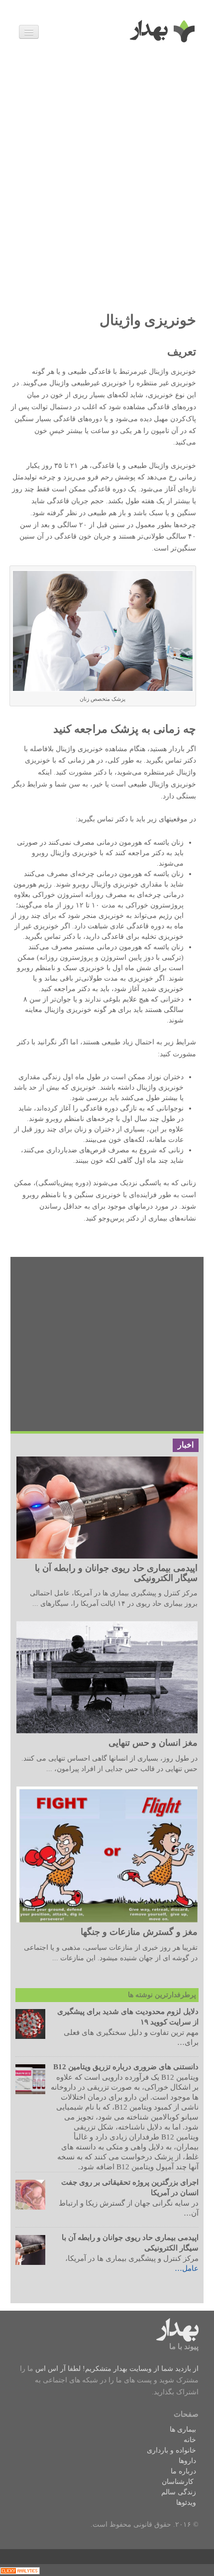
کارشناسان (178, 2482)
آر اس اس (51, 2369)
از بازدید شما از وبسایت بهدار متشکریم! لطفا (132, 2369)
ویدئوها (186, 2503)
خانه (190, 2440)
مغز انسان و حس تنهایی (153, 1743)
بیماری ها (183, 2429)
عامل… (187, 2268)
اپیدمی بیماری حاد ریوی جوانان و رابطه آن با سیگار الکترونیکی (116, 1573)
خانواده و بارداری (171, 2450)
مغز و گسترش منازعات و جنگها (139, 1932)
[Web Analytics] (20, 2570)
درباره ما (183, 2471)
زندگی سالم (179, 2492)
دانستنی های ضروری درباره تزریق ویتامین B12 (126, 2067)
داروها (187, 2461)
